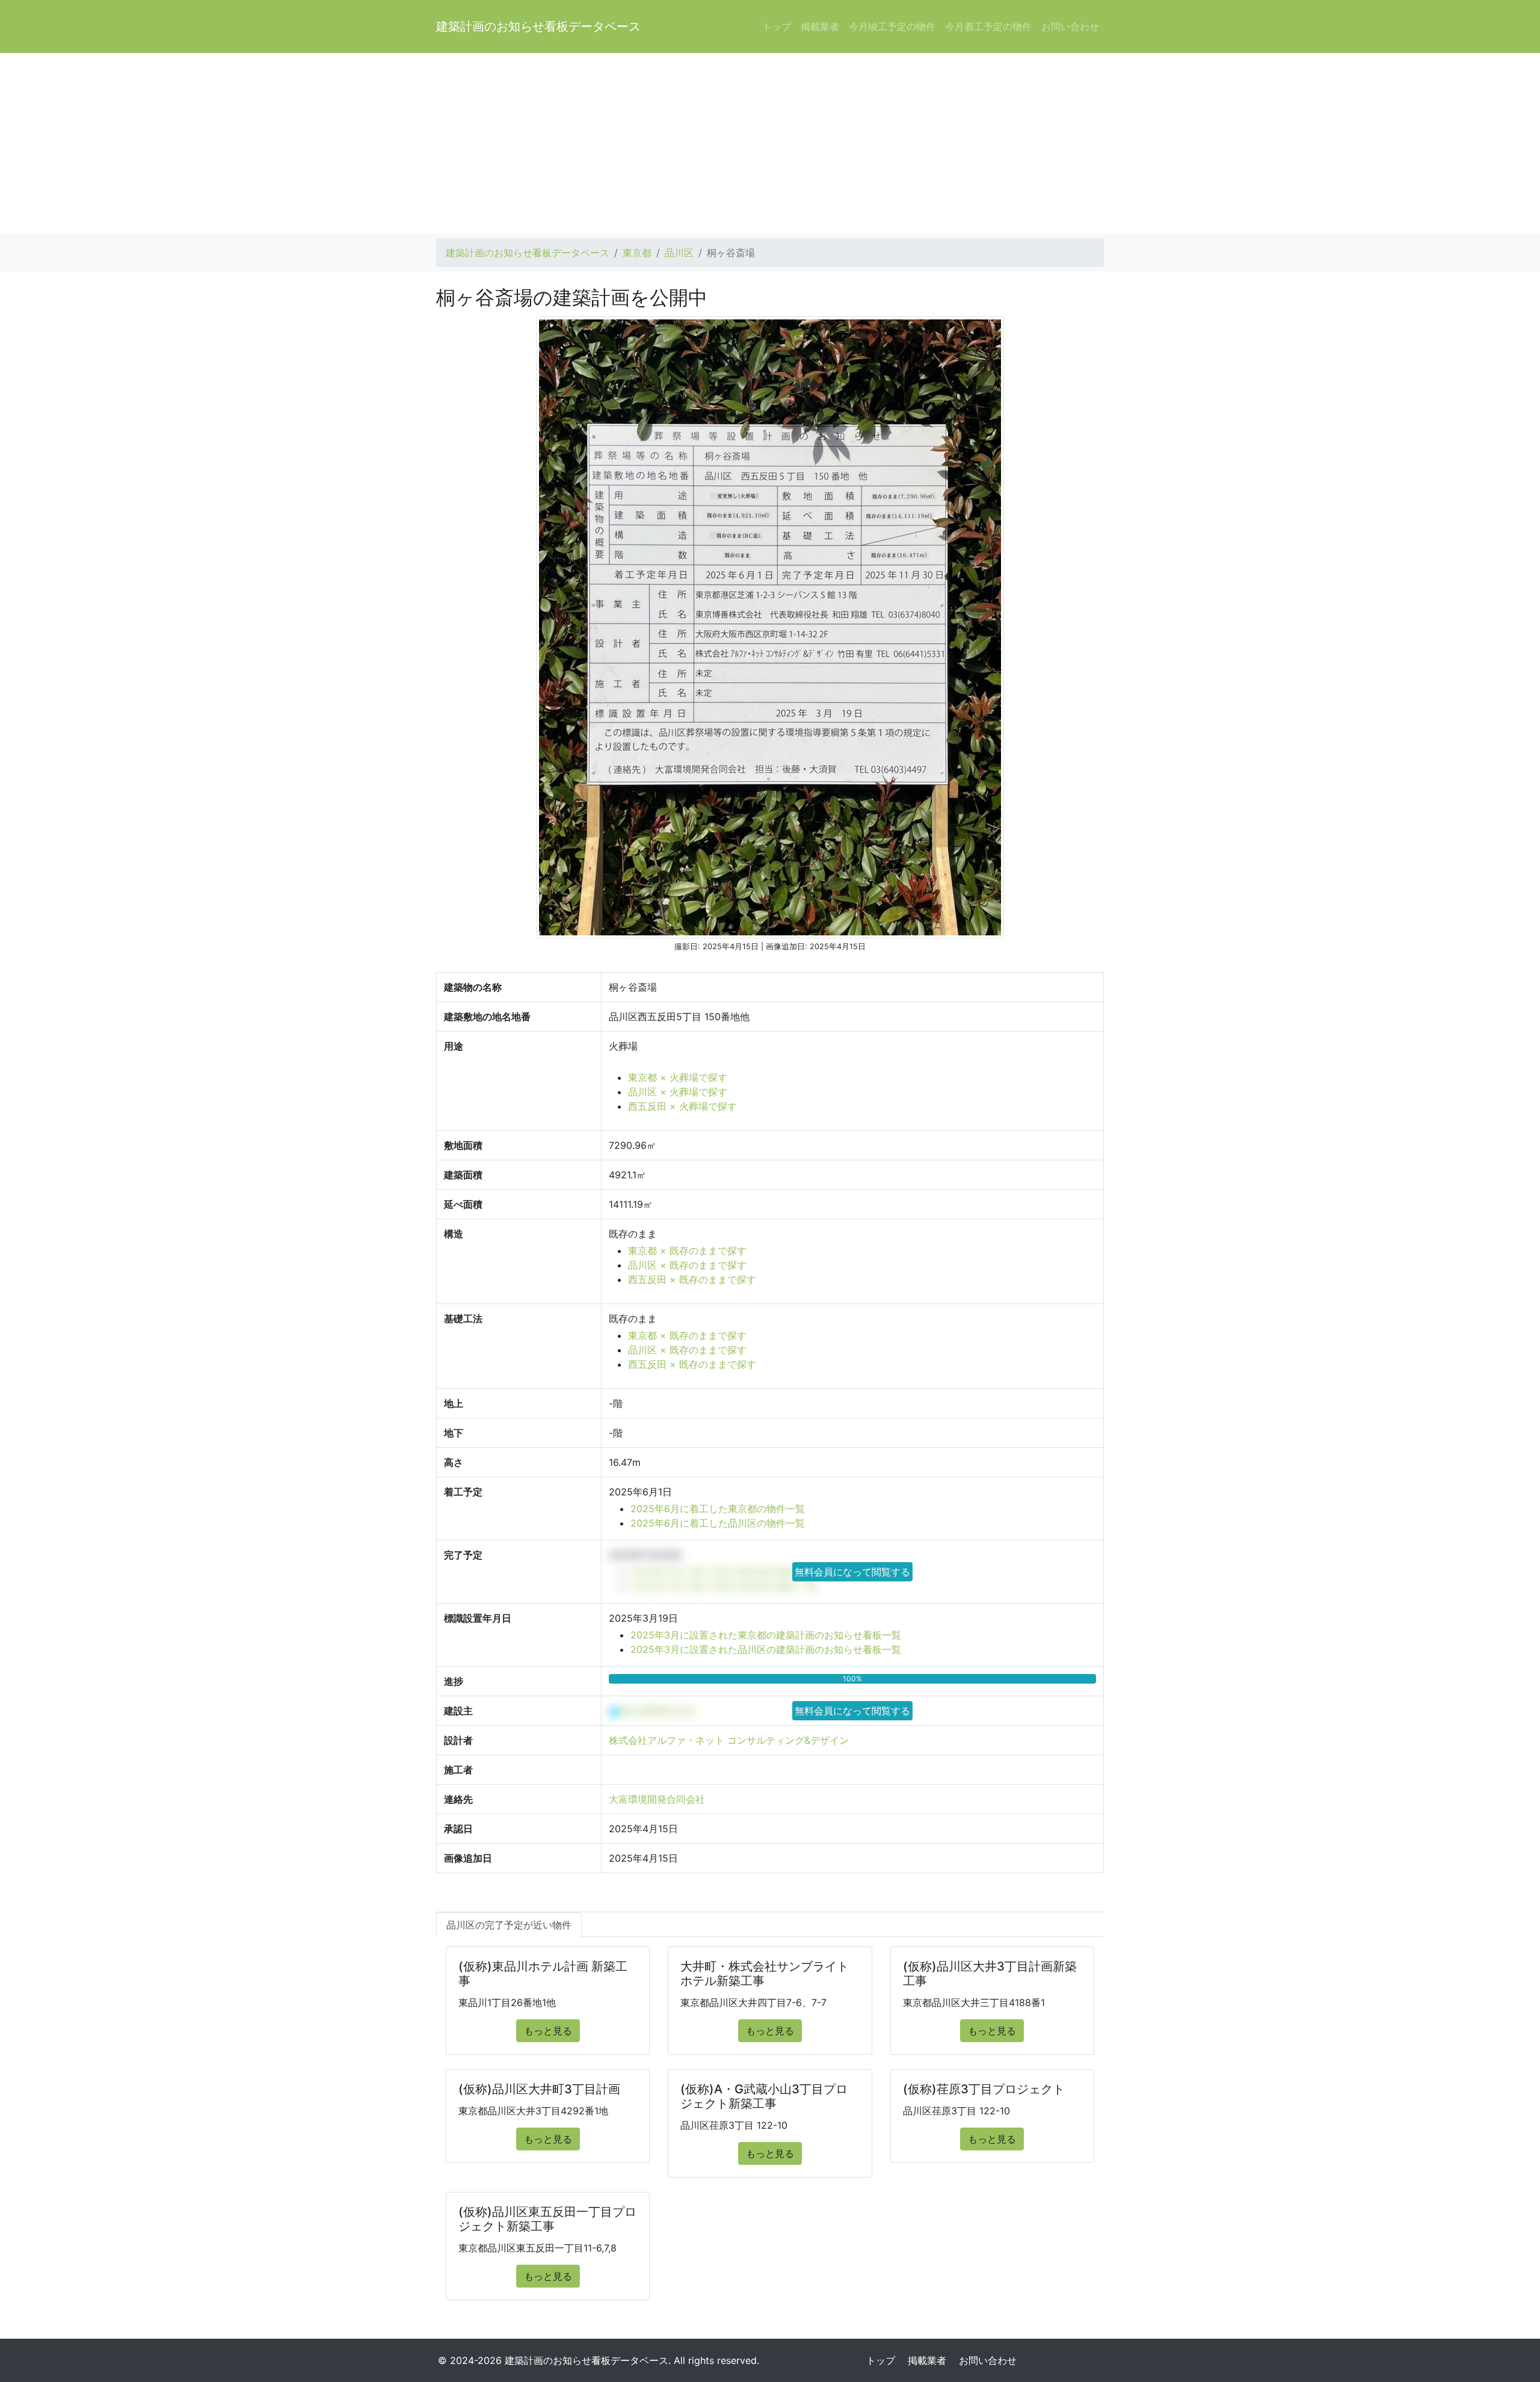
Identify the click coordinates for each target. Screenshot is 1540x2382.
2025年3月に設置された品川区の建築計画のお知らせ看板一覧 (766, 1649)
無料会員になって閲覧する (852, 1572)
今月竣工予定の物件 (892, 26)
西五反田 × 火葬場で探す (682, 1106)
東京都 (637, 253)
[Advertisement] (770, 143)
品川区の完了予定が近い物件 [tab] (509, 1925)
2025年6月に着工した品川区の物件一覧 (718, 1523)
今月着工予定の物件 (988, 26)
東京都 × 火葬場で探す (678, 1077)
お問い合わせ (1070, 26)
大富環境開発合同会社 (657, 1799)
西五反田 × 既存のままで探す (692, 1279)
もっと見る (548, 2031)
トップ (777, 26)
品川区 (679, 253)
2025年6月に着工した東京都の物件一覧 (718, 1509)
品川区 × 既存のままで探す (687, 1265)
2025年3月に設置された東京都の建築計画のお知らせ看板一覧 (766, 1635)
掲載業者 (820, 26)
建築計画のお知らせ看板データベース (538, 26)
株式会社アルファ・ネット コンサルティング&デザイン (729, 1740)
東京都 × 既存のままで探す (687, 1251)
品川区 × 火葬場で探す (678, 1092)
